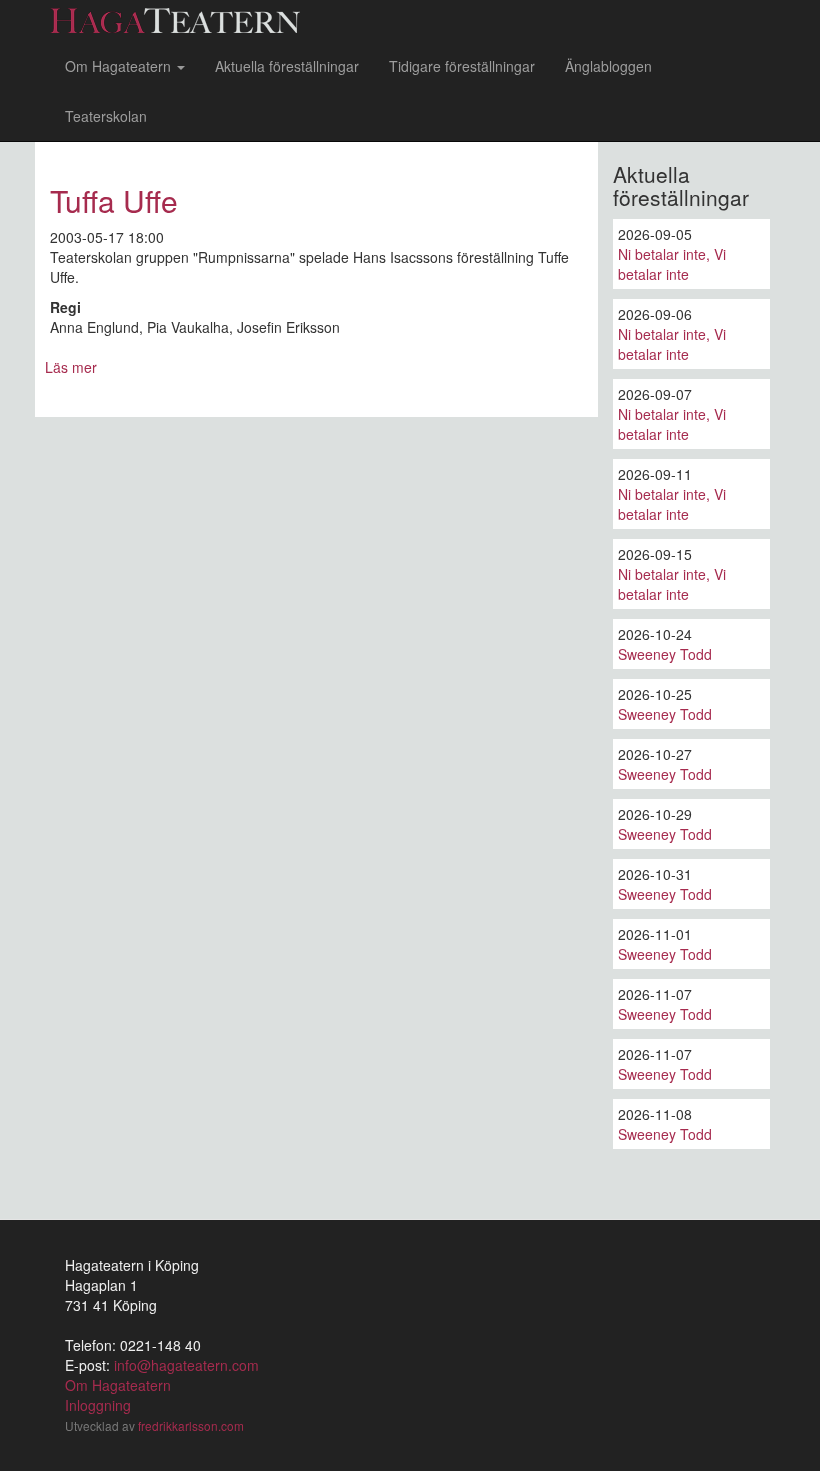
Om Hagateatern (120, 66)
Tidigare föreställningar (462, 66)
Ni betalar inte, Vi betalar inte (672, 264)
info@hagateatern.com (186, 1365)
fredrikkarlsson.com (191, 1425)
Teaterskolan (106, 116)
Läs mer (71, 367)
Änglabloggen (608, 66)
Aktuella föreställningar (287, 66)
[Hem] (182, 20)
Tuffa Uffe (114, 200)
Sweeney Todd (665, 654)
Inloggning (98, 1405)
